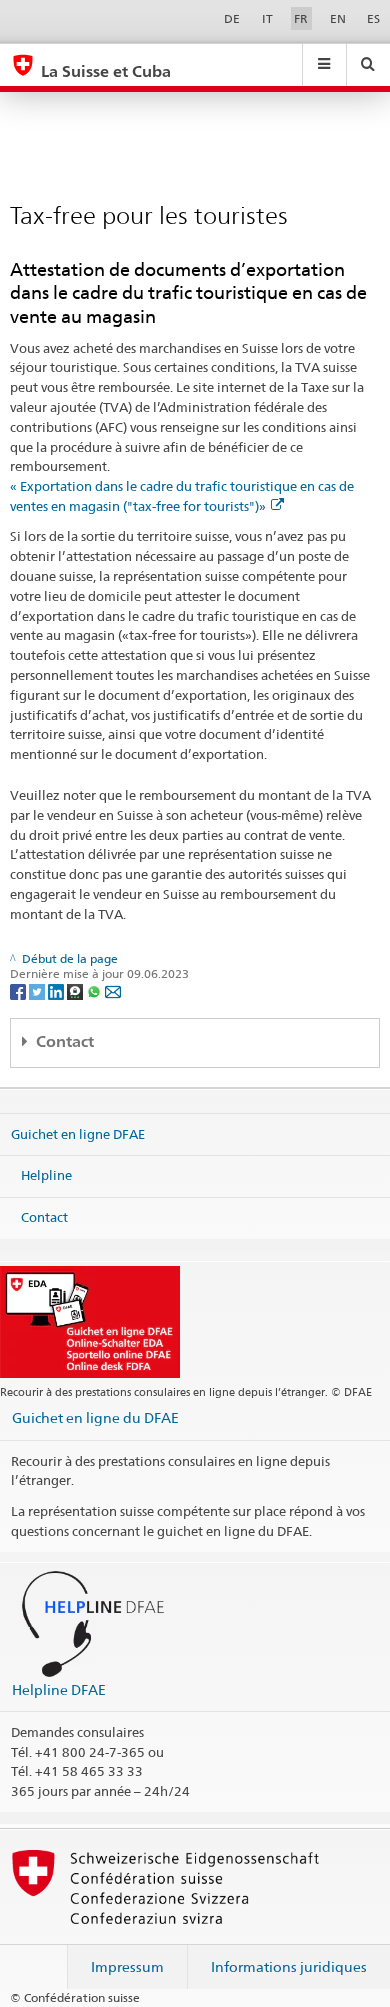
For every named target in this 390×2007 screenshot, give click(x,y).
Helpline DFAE (59, 1689)
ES (373, 18)
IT (267, 18)
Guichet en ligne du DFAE (95, 1417)
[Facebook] (19, 990)
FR (301, 18)
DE (232, 18)
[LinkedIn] (57, 990)
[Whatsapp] (95, 990)
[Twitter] (38, 990)
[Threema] (76, 990)
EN (338, 18)
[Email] (113, 990)
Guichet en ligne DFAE (78, 1133)
